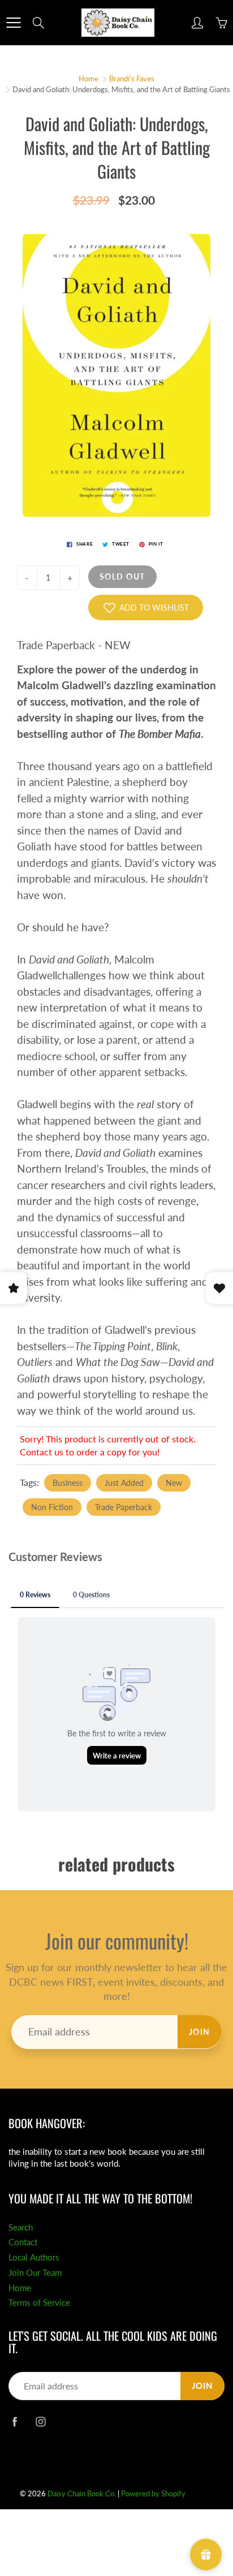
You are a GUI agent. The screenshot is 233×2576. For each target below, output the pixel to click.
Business (68, 1483)
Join (200, 2032)
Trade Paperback (124, 1507)
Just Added (124, 1483)
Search (21, 2227)
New (174, 1483)
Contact (23, 2242)
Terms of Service (39, 2303)
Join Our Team (35, 2273)
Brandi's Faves (132, 79)
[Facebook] (14, 2421)
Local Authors (34, 2257)
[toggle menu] (13, 23)
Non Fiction (52, 1507)
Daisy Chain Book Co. (82, 2493)
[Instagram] (40, 2421)
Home (89, 79)
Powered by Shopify (153, 2493)
